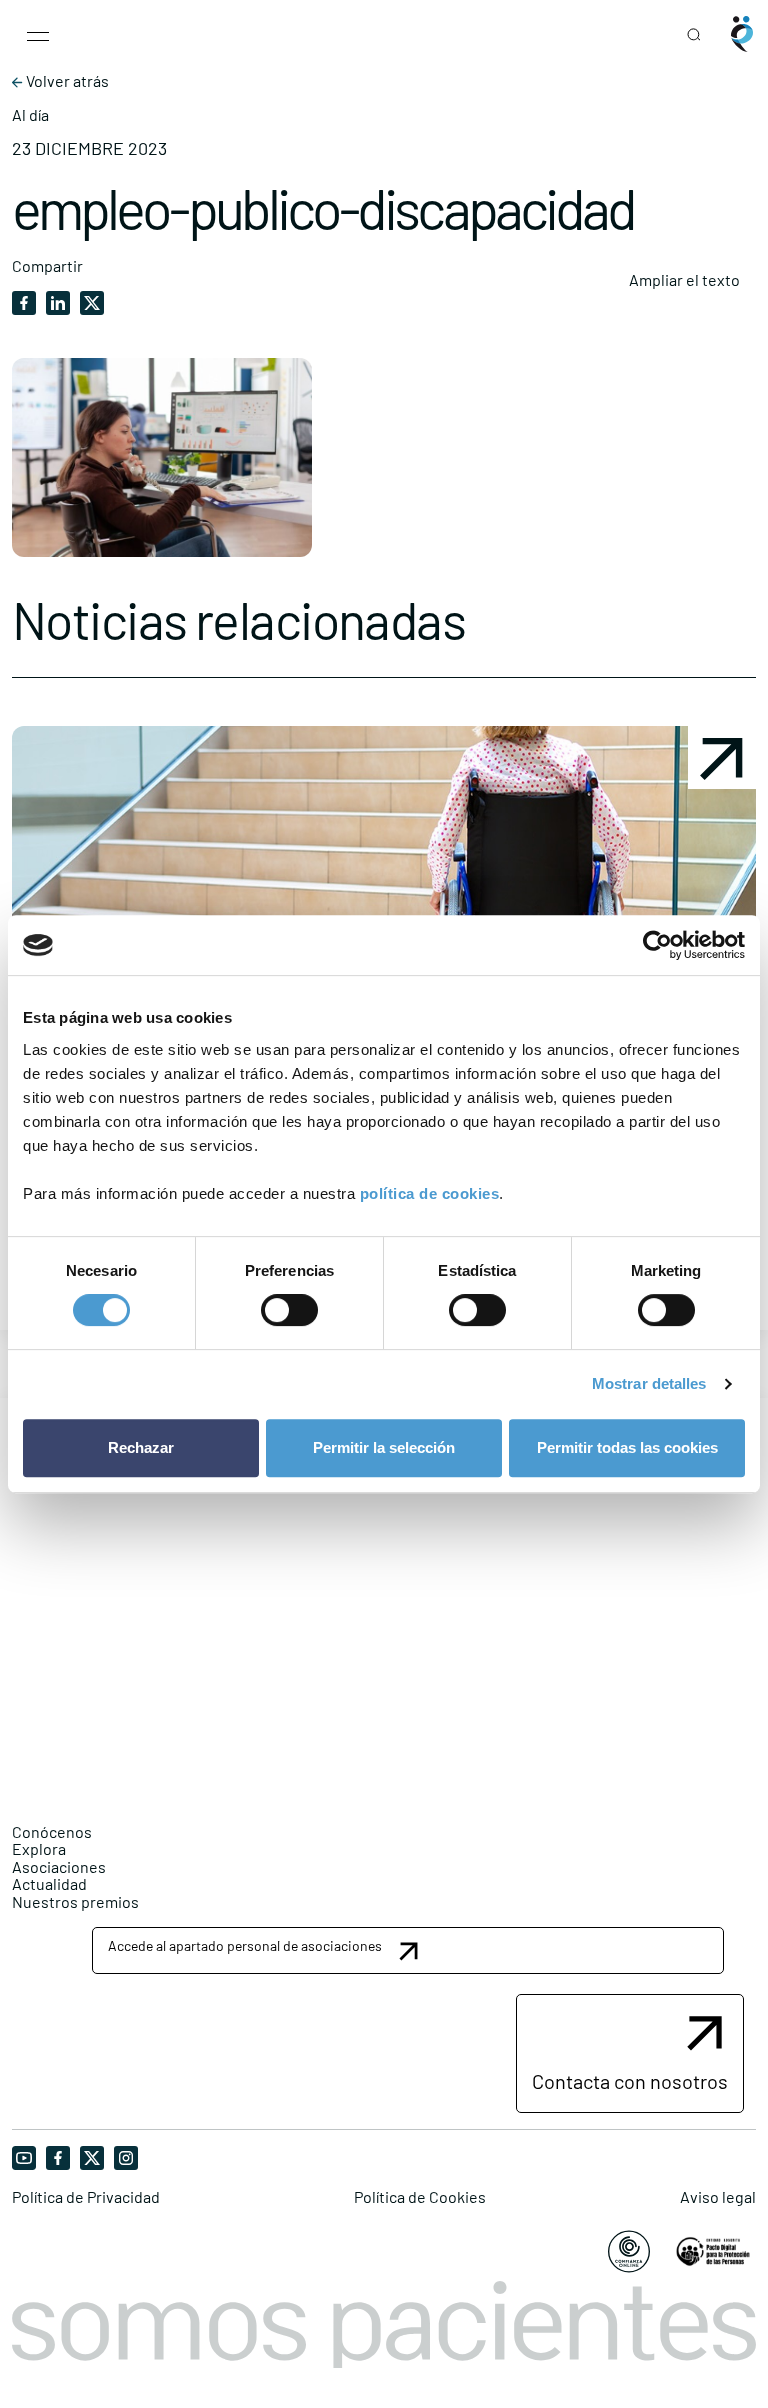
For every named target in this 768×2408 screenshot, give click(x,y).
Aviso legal (718, 2197)
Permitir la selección (384, 1447)
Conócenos (52, 1831)
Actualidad (49, 1883)
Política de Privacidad (86, 2197)
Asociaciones (59, 1866)
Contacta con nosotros (630, 2081)
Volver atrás (66, 81)
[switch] (289, 1310)
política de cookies (430, 1193)
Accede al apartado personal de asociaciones (245, 1945)
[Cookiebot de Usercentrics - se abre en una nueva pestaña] (657, 945)
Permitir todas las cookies (627, 1447)
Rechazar (141, 1447)
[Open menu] (38, 34)
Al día (30, 115)
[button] (408, 1950)
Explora (39, 1848)
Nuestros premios (75, 1901)
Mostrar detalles (649, 1383)
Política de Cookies (420, 2197)
